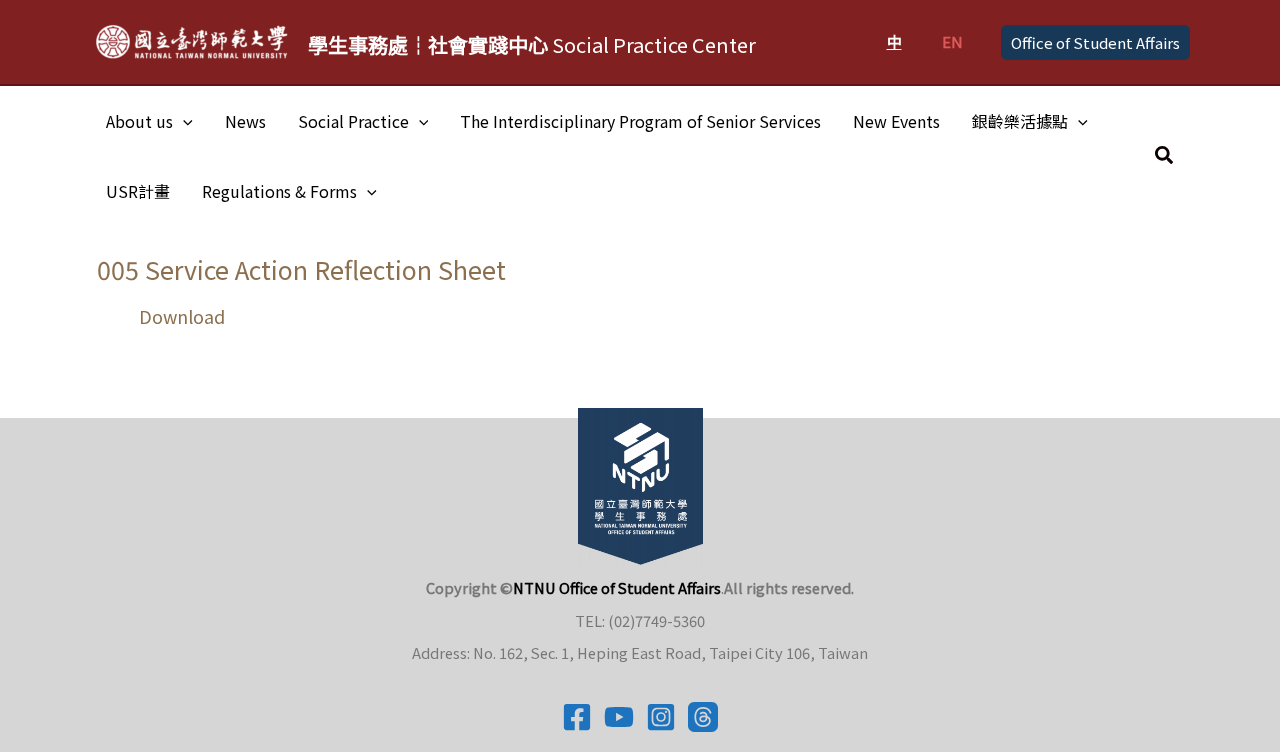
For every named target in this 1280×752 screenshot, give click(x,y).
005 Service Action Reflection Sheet (301, 269)
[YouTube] (619, 717)
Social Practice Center (532, 44)
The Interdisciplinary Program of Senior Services (640, 121)
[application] (183, 121)
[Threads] (703, 717)
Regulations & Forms (279, 191)
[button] (1095, 42)
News (245, 121)
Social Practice (353, 121)
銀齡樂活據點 (1020, 121)
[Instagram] (661, 717)
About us (139, 121)
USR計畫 (138, 191)
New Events (896, 121)
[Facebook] (577, 717)
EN (952, 41)
